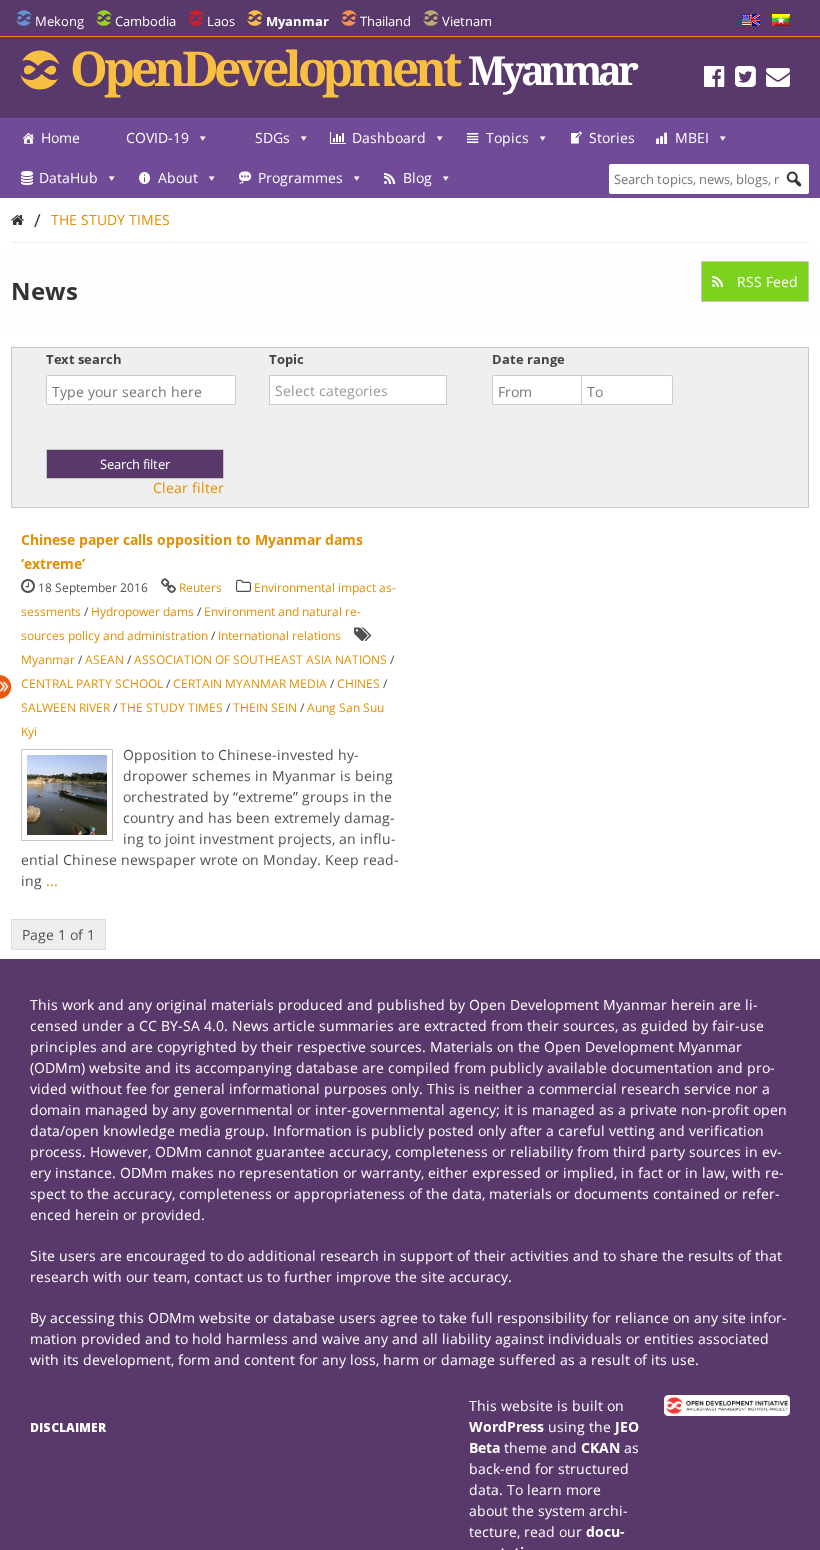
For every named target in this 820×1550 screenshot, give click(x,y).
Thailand (385, 21)
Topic (286, 359)
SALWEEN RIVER (65, 707)
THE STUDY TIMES (110, 219)
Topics (507, 137)
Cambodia (145, 21)
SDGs (272, 137)
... (52, 880)
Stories (612, 137)
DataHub (68, 177)
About (178, 177)
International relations (279, 635)
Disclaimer (68, 1427)
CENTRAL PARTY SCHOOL (92, 683)
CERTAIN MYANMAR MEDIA (250, 683)
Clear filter (188, 488)
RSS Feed (765, 281)
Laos (221, 21)
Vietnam (467, 21)
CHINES (358, 683)
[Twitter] (745, 79)
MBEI (692, 137)
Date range (528, 359)
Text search (84, 359)
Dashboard (389, 137)
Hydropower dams (142, 611)
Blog (417, 177)
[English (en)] (751, 21)
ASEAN (104, 659)
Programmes (300, 177)
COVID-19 (157, 137)
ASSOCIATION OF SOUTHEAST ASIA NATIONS (260, 659)
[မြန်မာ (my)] (781, 21)
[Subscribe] (778, 79)
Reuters (200, 587)
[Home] (17, 219)
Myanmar (48, 659)
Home (60, 137)
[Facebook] (714, 79)
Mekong (59, 21)
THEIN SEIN (265, 707)
